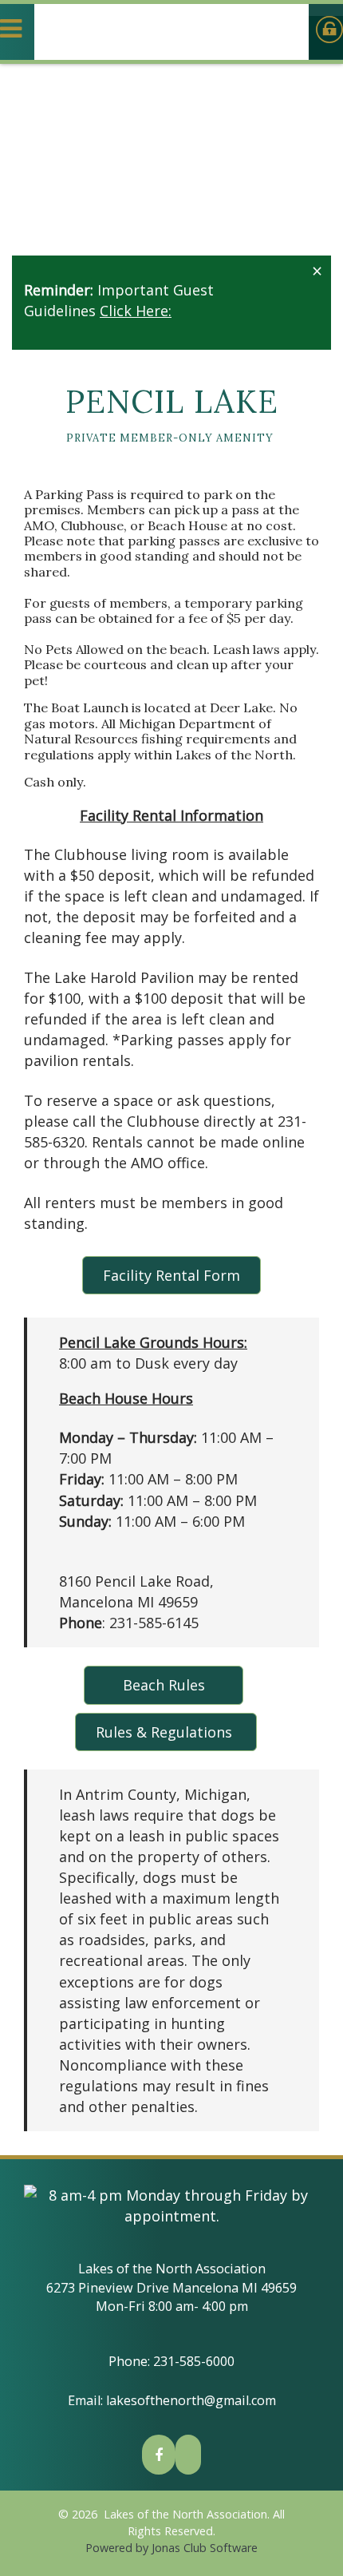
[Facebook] (159, 2455)
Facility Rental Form (171, 1275)
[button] (315, 271)
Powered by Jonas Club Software (171, 2548)
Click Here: (136, 311)
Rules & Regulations (166, 1732)
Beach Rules (164, 1685)
